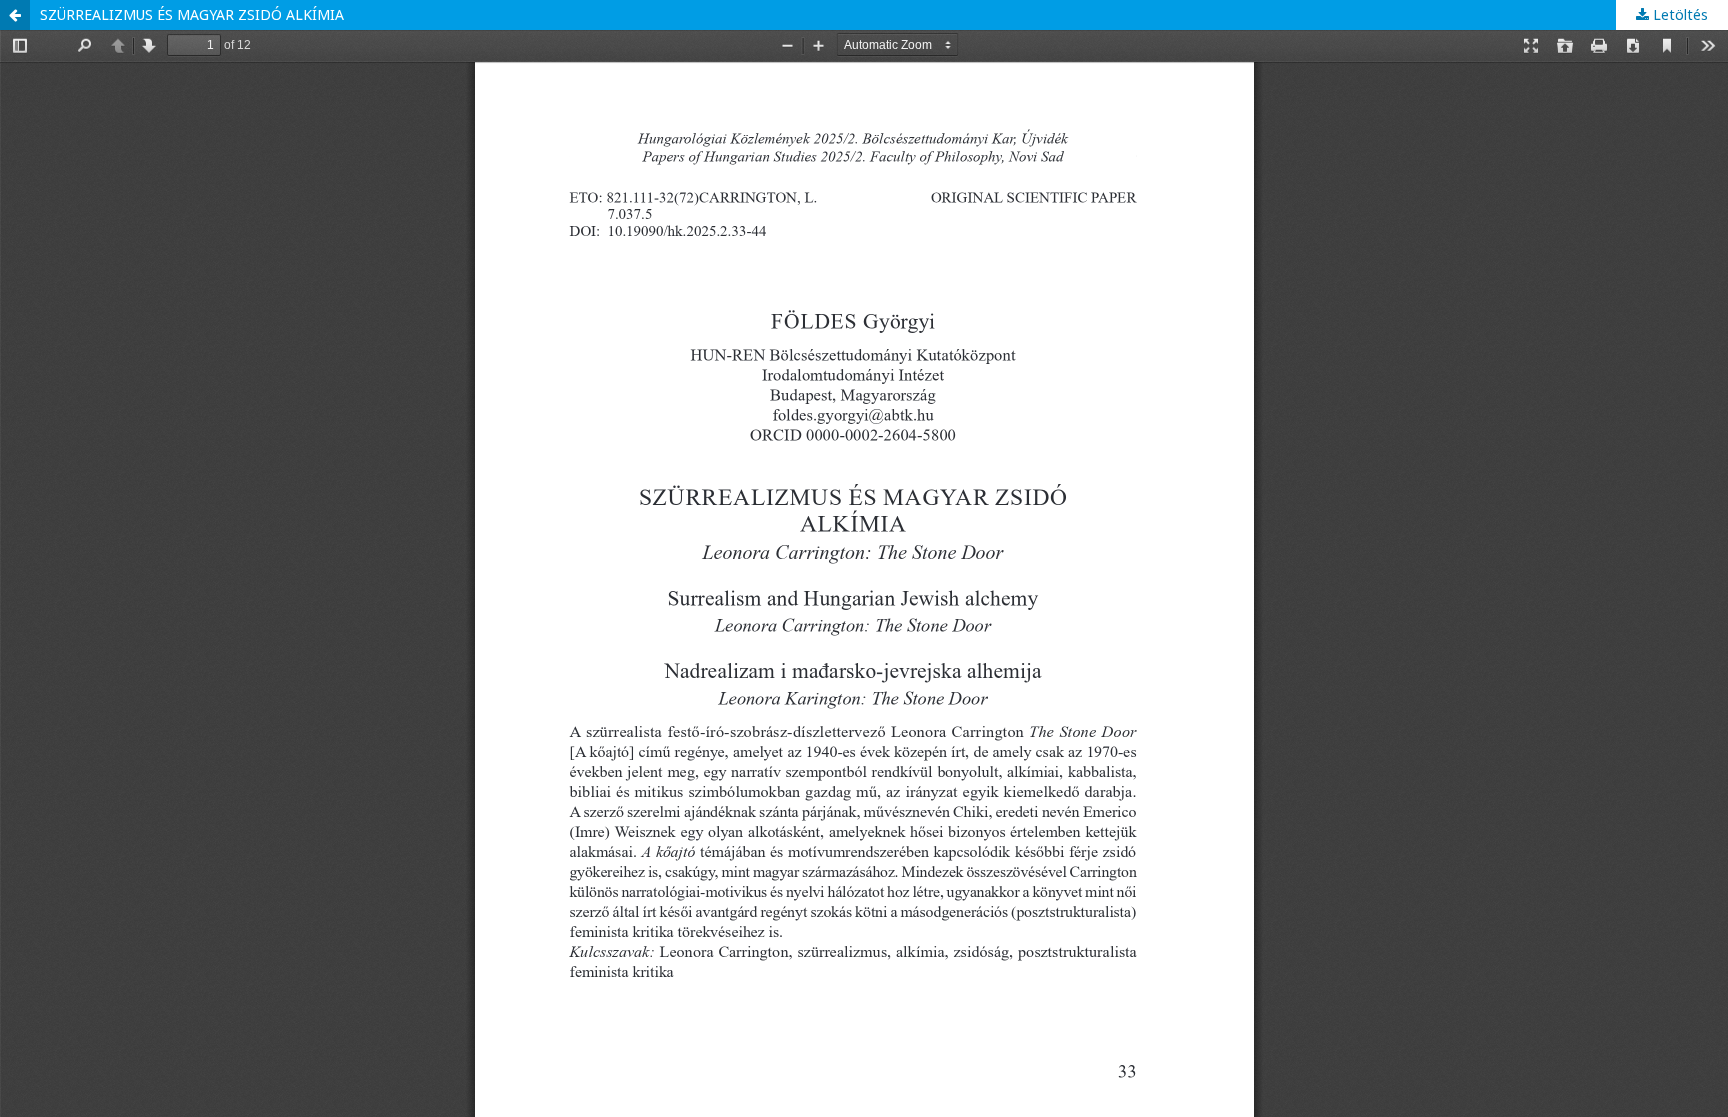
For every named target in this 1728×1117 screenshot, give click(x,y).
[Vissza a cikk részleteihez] (15, 15)
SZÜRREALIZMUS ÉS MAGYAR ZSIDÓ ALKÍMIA (192, 14)
